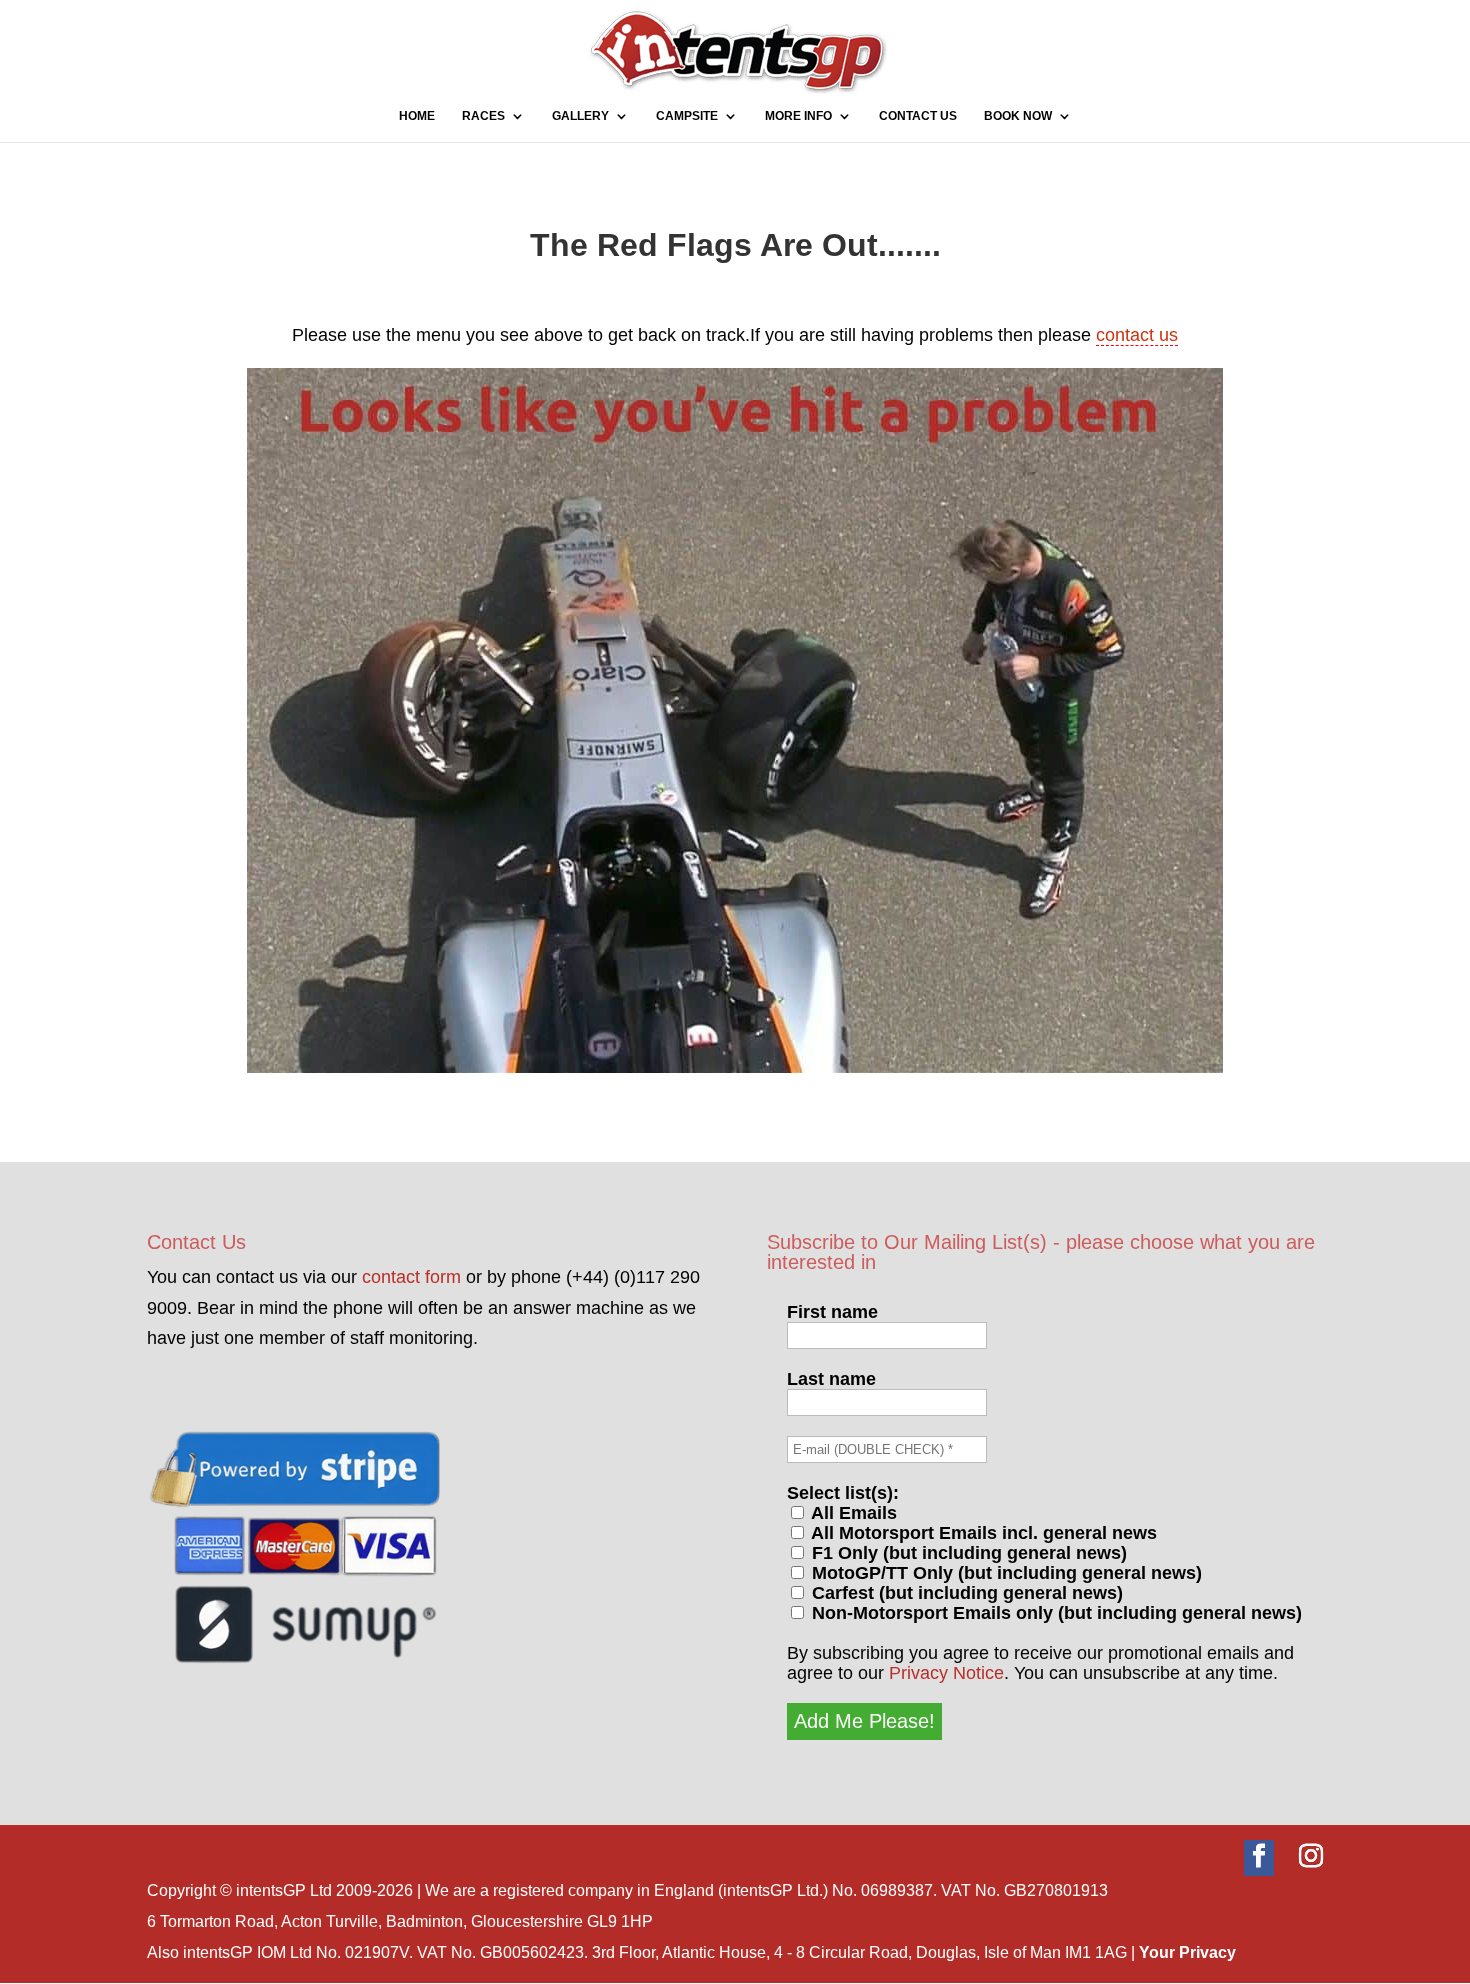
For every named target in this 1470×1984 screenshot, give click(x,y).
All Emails (852, 1513)
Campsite (687, 116)
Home (417, 116)
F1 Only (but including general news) (967, 1553)
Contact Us (918, 116)
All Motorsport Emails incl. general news (982, 1533)
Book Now (1018, 116)
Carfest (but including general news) (965, 1593)
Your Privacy (1187, 1952)
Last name (831, 1379)
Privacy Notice (946, 1673)
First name (832, 1312)
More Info (798, 116)
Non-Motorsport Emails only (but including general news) (1054, 1613)
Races (483, 116)
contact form (411, 1277)
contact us (1137, 335)
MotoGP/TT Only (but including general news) (1004, 1573)
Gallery (580, 116)
